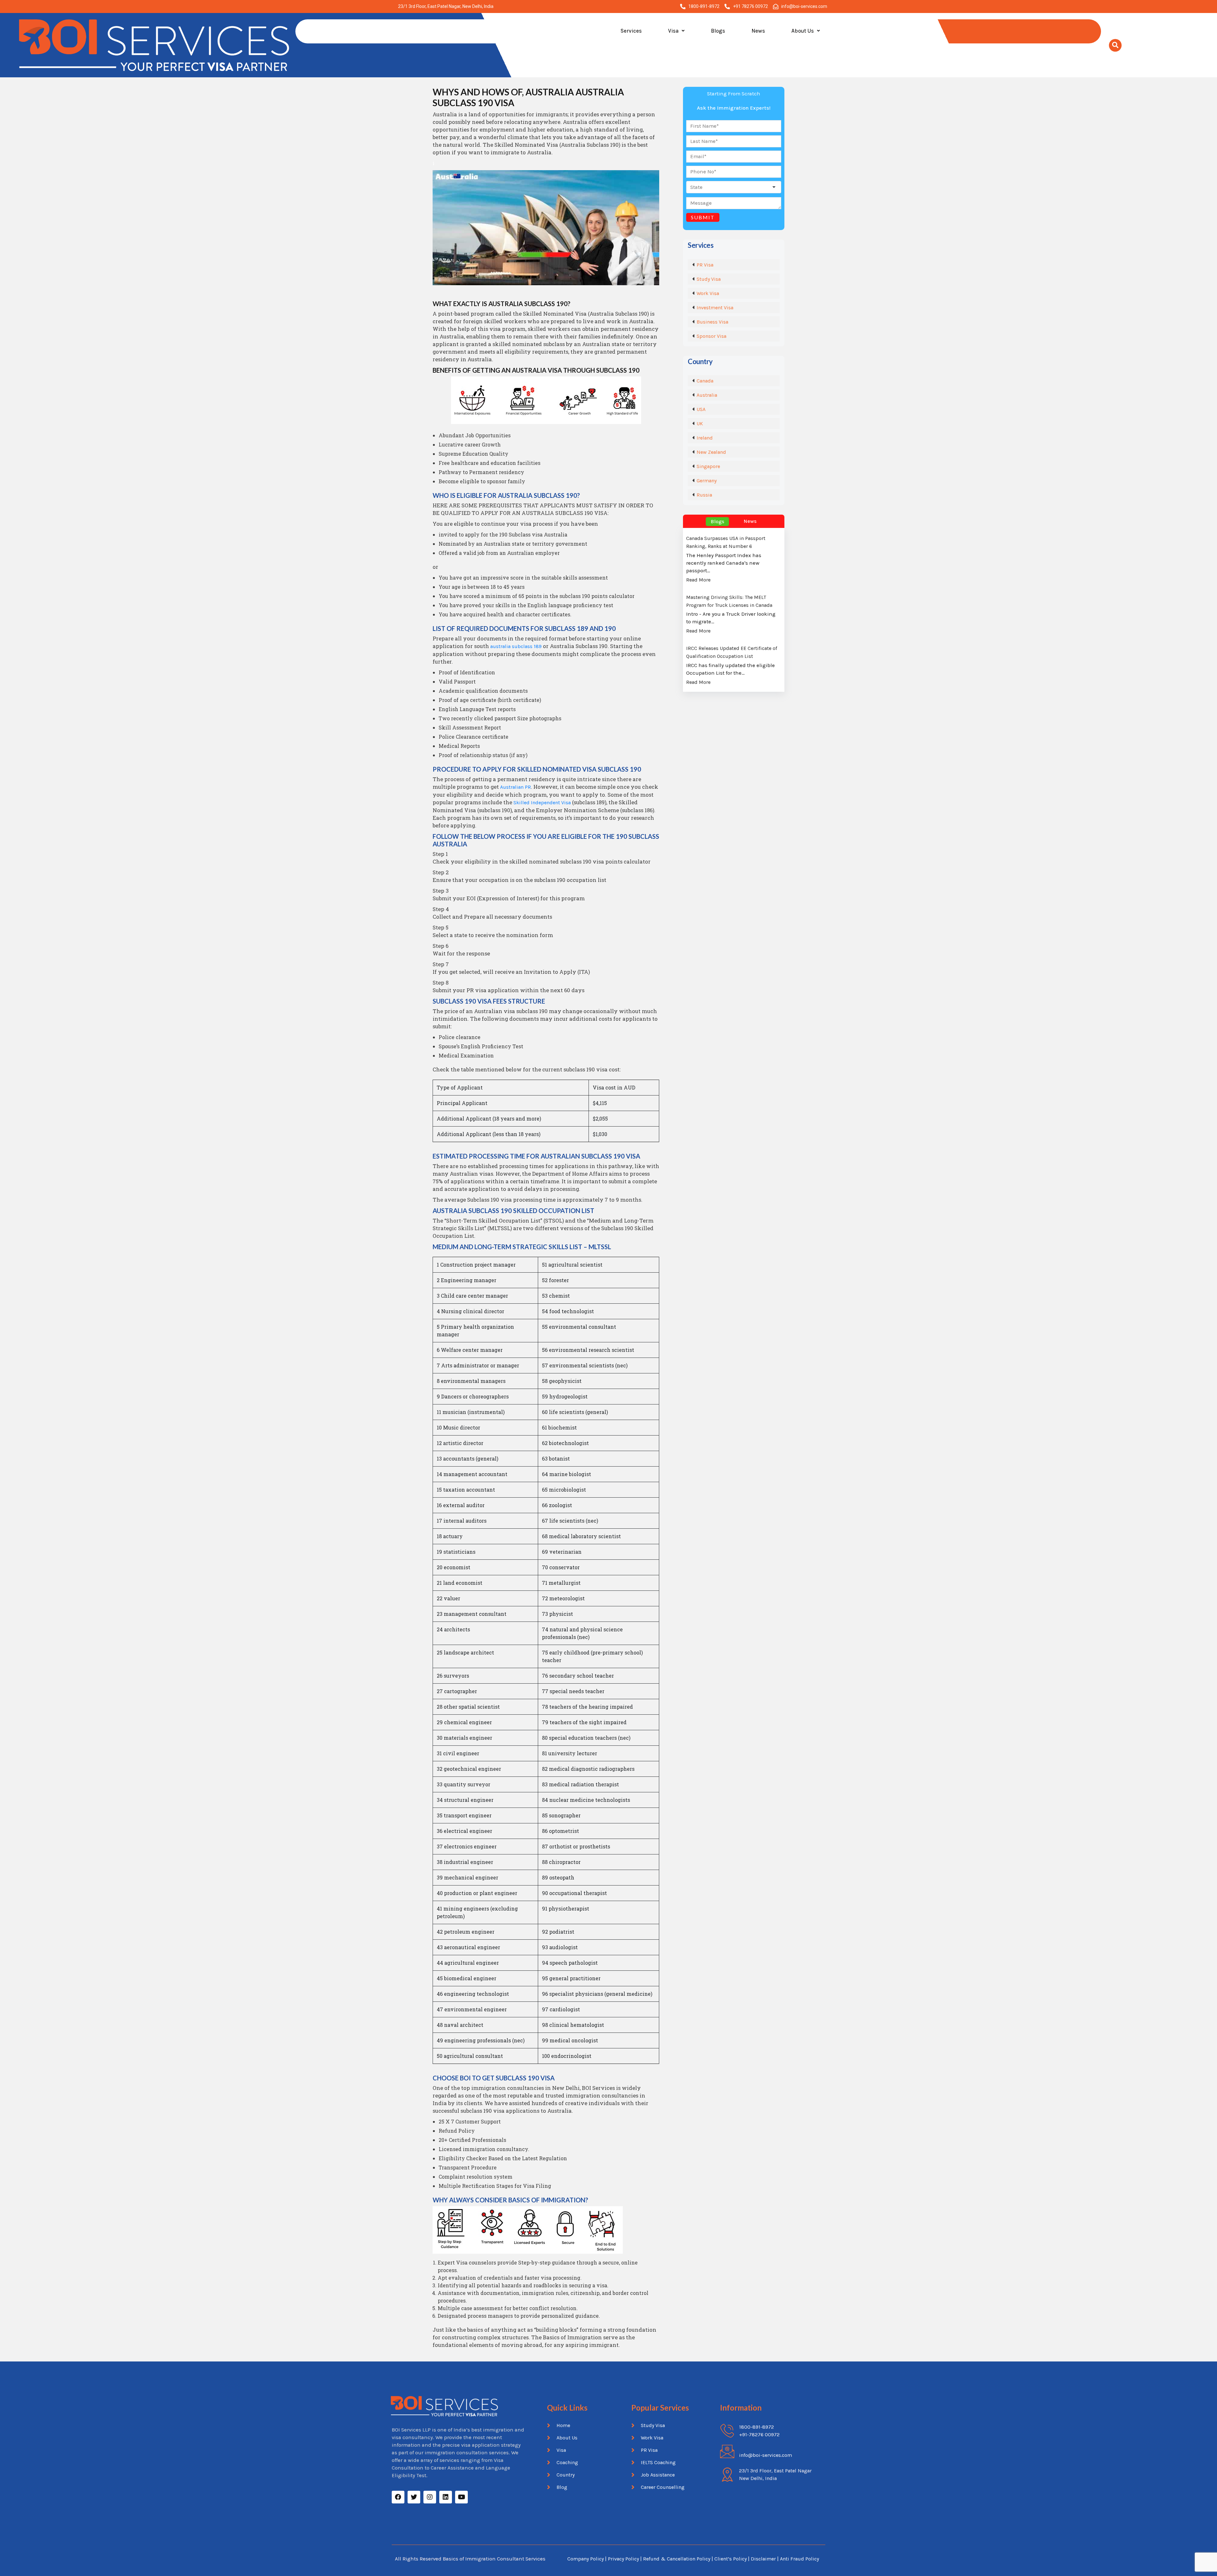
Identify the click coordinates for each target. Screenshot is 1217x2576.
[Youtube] (461, 2497)
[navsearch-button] (1115, 45)
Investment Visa (715, 308)
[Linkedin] (446, 2497)
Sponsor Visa (712, 336)
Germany (707, 481)
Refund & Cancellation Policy (677, 2559)
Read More (698, 580)
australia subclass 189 (516, 646)
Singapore (708, 466)
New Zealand (711, 452)
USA (701, 409)
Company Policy (586, 2559)
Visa (673, 31)
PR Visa (705, 265)
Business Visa (712, 322)
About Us (803, 31)
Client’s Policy (731, 2559)
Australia (707, 395)
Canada (705, 381)
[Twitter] (414, 2497)
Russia (704, 495)
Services (631, 31)
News (758, 31)
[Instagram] (430, 2497)
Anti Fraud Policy (799, 2559)
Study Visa (709, 279)
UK (700, 424)
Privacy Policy (623, 2559)
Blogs (718, 31)
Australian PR (515, 787)
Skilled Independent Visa (542, 803)
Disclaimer (764, 2559)
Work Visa (708, 293)
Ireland (705, 438)
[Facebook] (398, 2497)
